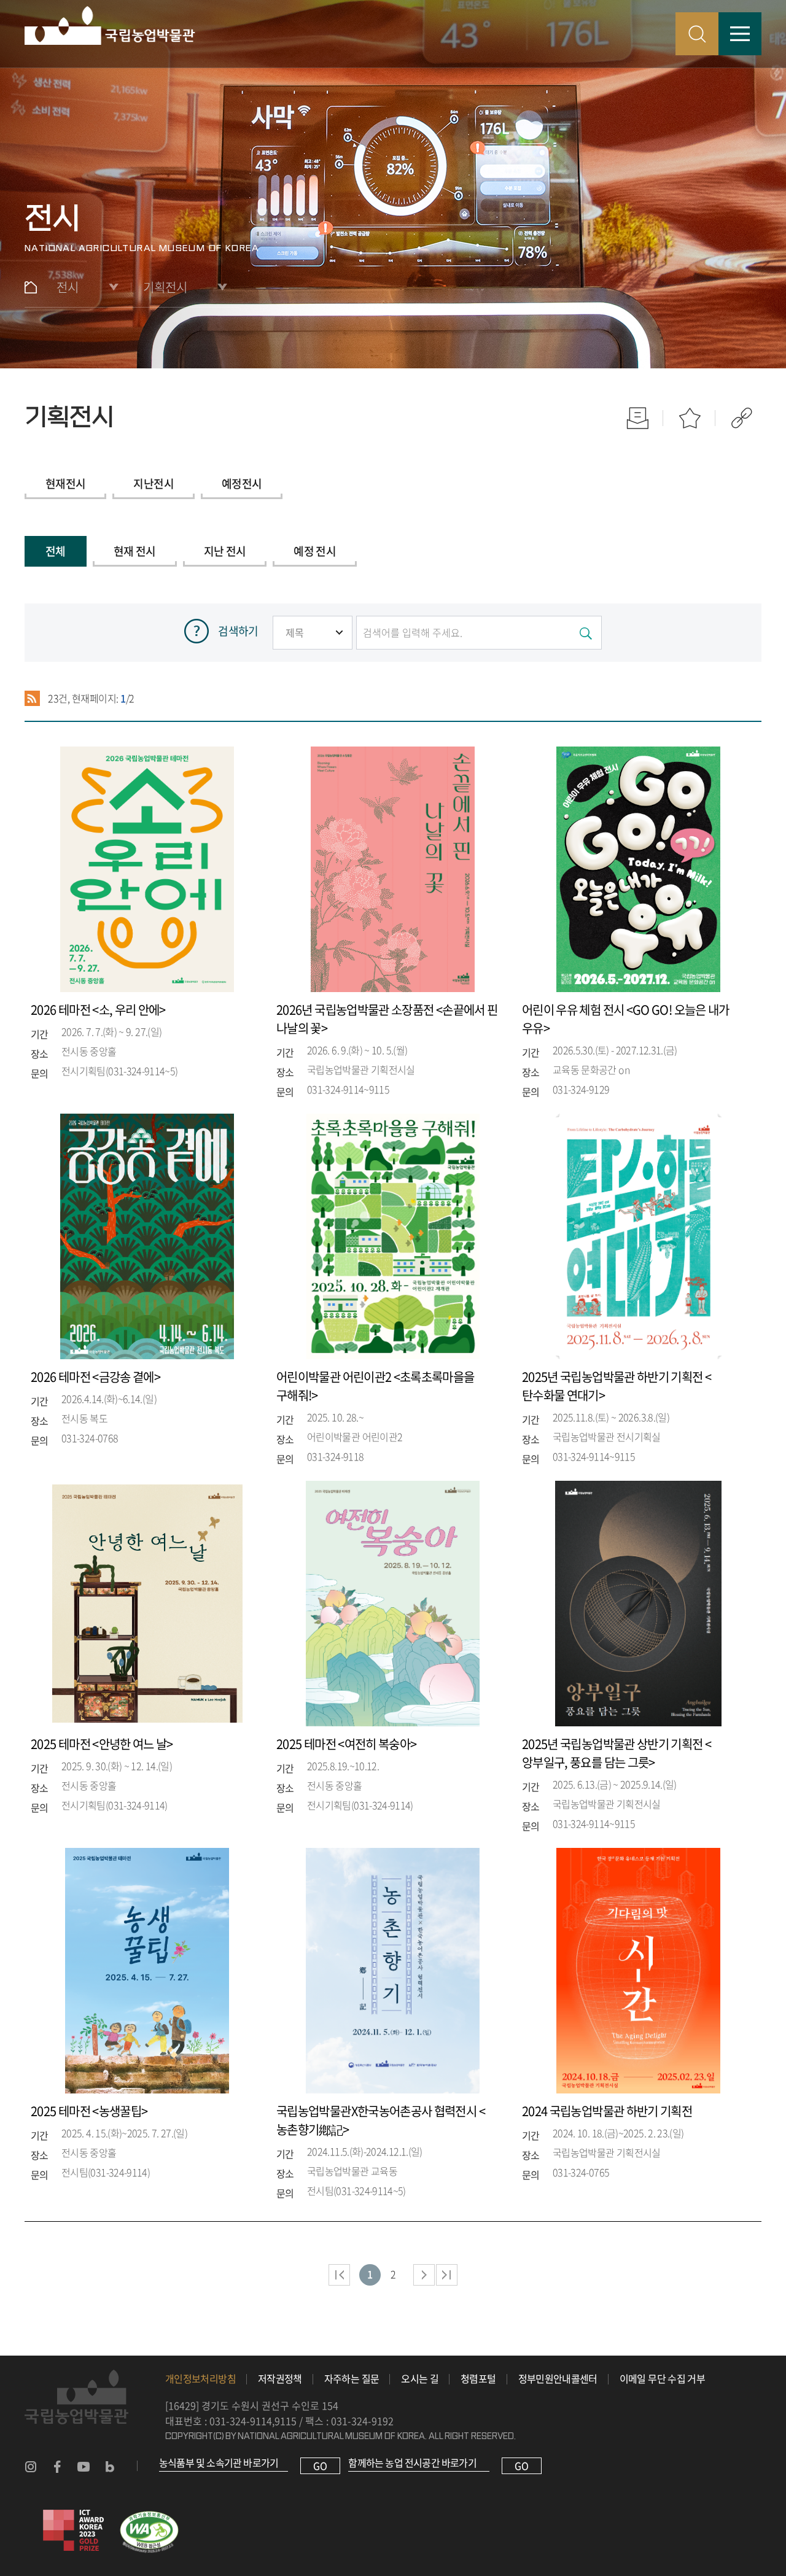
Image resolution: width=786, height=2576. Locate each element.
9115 (286, 2421)
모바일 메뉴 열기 (740, 34)
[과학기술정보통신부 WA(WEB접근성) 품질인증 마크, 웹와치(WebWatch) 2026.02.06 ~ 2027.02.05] (149, 2517)
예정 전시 (315, 551)
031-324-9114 (241, 2421)
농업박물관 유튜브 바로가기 (84, 2467)
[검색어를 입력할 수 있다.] (479, 633)
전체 (56, 551)
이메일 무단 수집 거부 (662, 2378)
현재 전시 (135, 551)
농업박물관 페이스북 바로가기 (57, 2467)
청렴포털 (478, 2378)
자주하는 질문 (352, 2378)
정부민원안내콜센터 (558, 2378)
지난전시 (153, 483)
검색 (697, 34)
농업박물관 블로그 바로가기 (110, 2467)
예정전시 (242, 483)
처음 (339, 2275)
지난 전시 (225, 551)
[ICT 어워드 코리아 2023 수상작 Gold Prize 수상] (74, 2517)
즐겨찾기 (689, 418)
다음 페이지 (424, 2275)
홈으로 (31, 287)
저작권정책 (280, 2378)
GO (320, 2465)
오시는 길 (420, 2378)
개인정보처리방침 (200, 2378)
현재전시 (65, 483)
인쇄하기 (637, 418)
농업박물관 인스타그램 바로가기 (31, 2467)
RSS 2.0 (32, 699)
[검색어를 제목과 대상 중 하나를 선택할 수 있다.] (313, 632)
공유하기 (741, 418)
